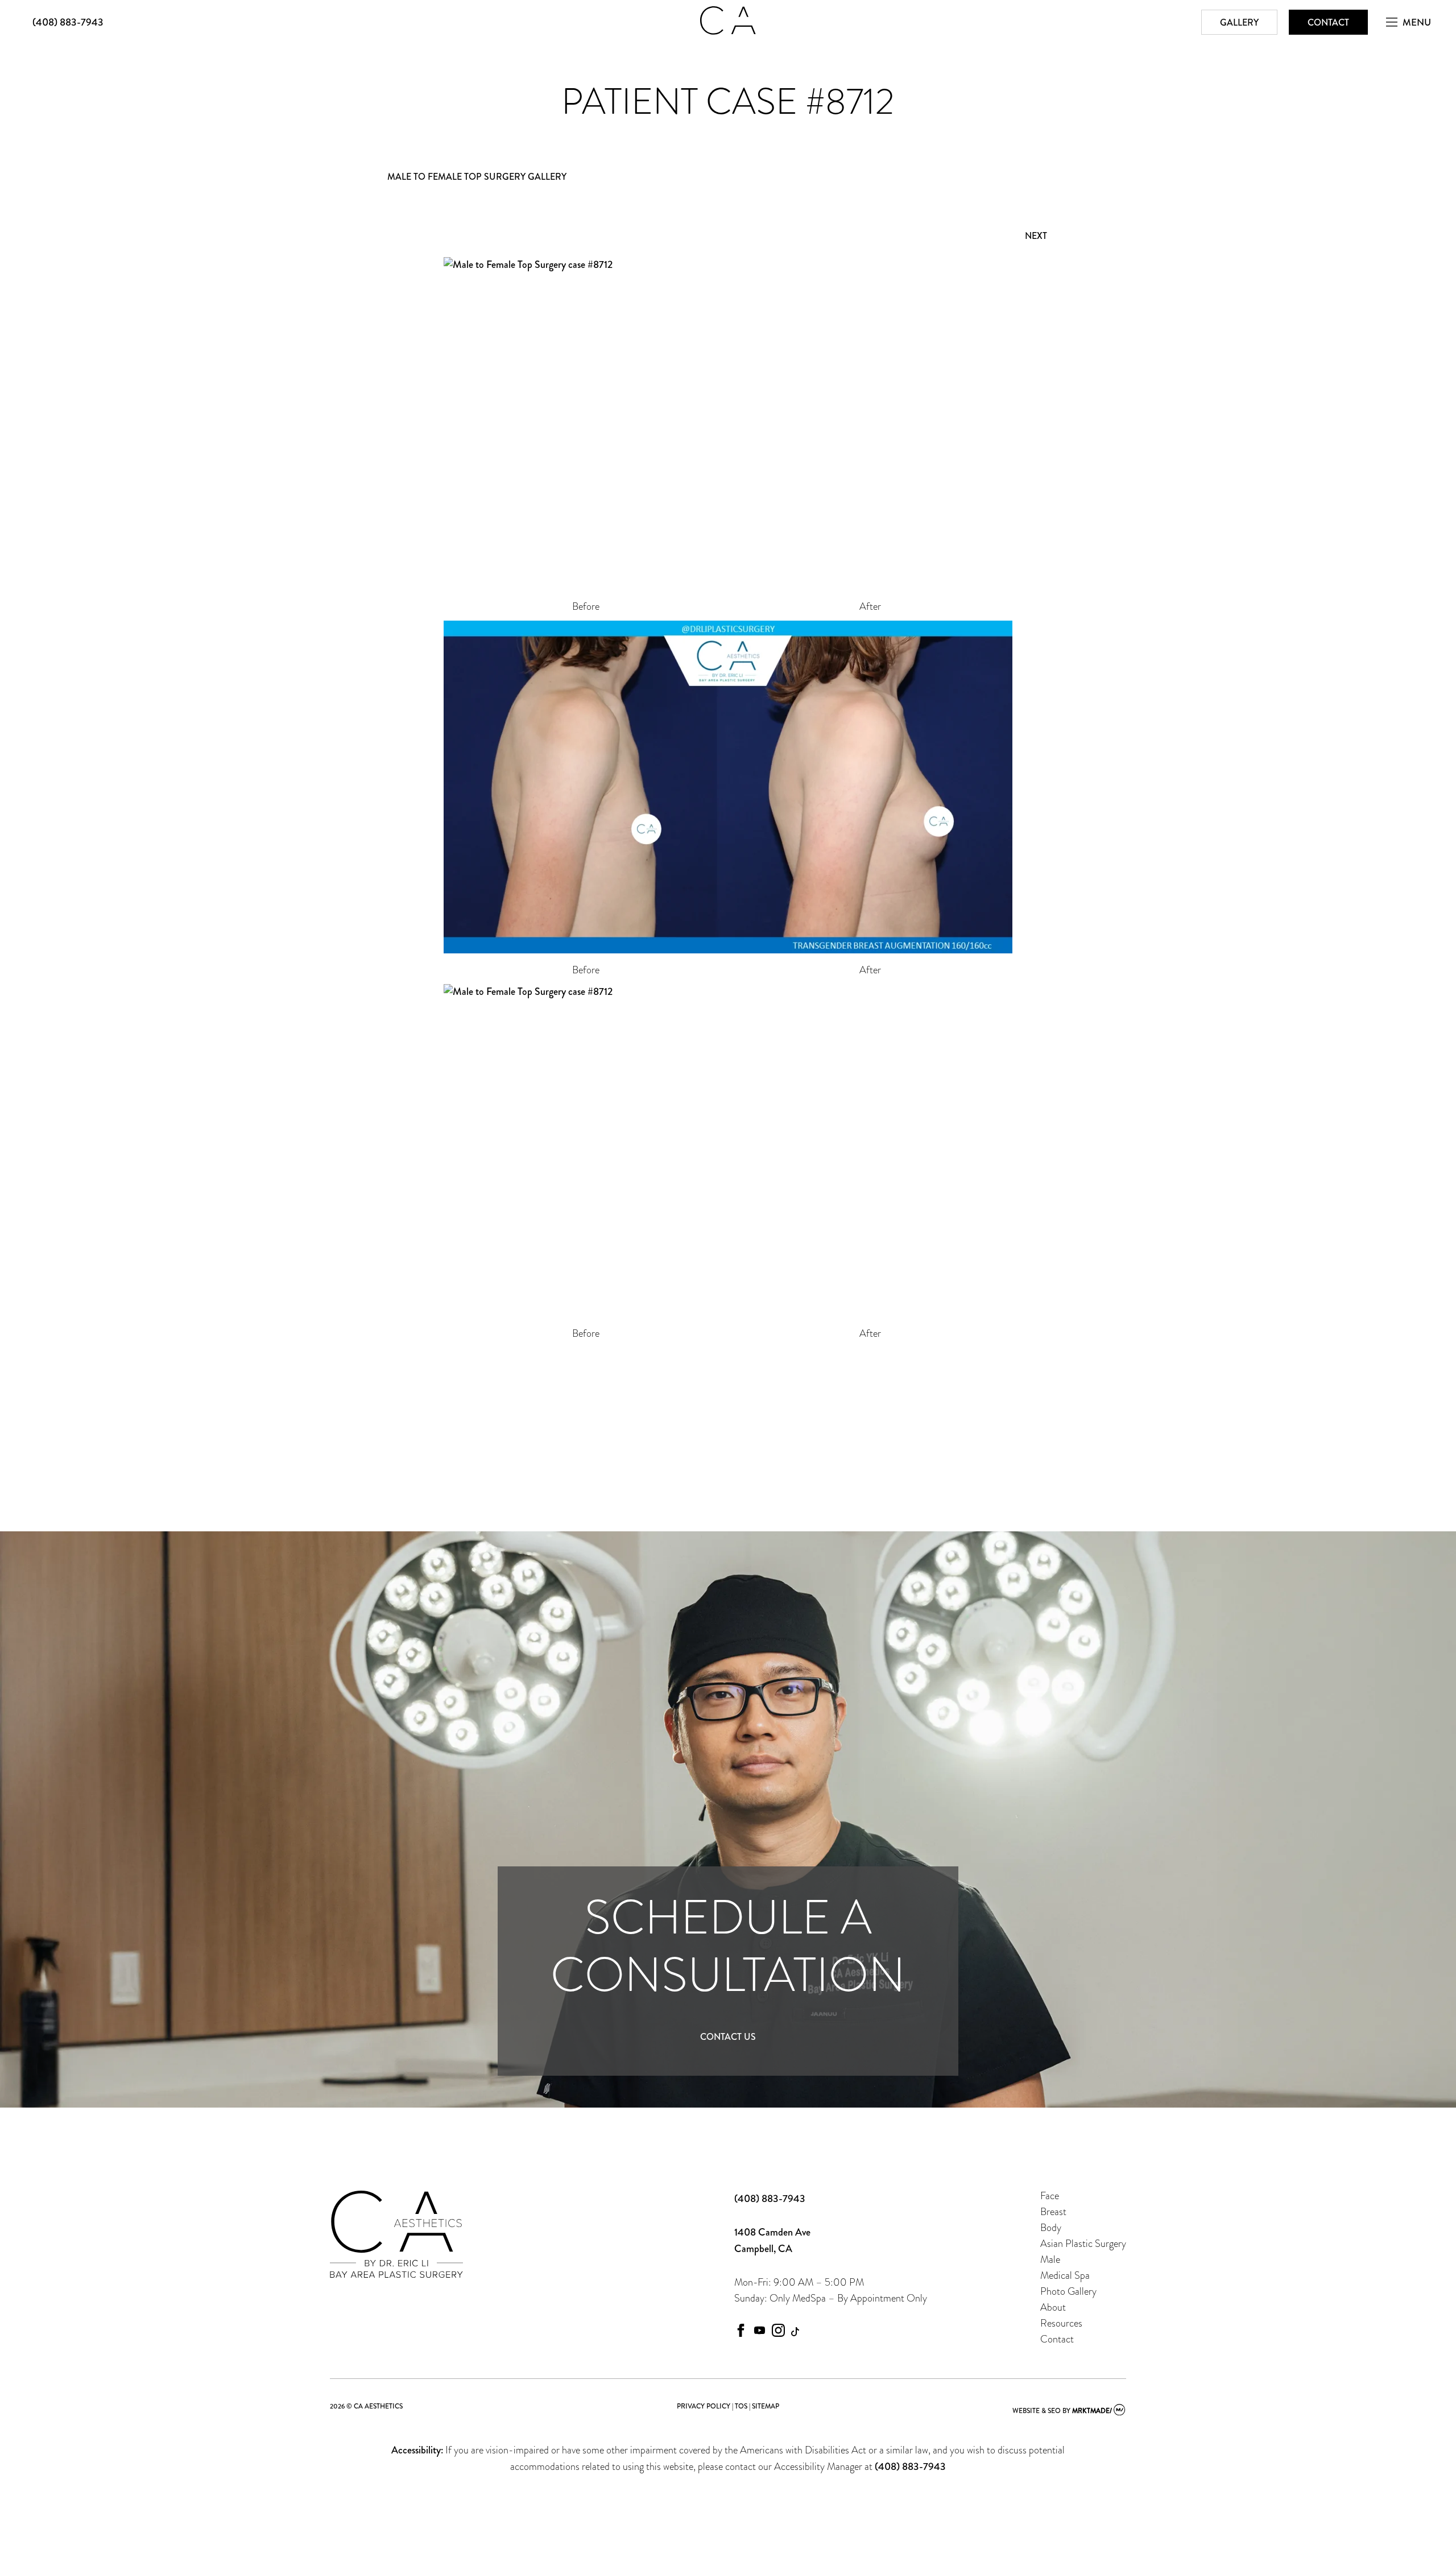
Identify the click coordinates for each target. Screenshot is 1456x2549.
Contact (1328, 22)
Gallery (1239, 22)
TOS (741, 2407)
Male (1050, 2259)
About (1053, 2307)
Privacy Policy (704, 2407)
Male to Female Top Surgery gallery (477, 177)
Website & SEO (1037, 2411)
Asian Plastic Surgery (1083, 2243)
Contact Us (728, 2037)
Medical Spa (1065, 2275)
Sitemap (766, 2407)
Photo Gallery (1068, 2291)
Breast (1053, 2211)
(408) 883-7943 (68, 22)
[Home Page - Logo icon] (728, 31)
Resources (1061, 2323)
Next (1036, 236)
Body (1051, 2227)
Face (1050, 2195)
